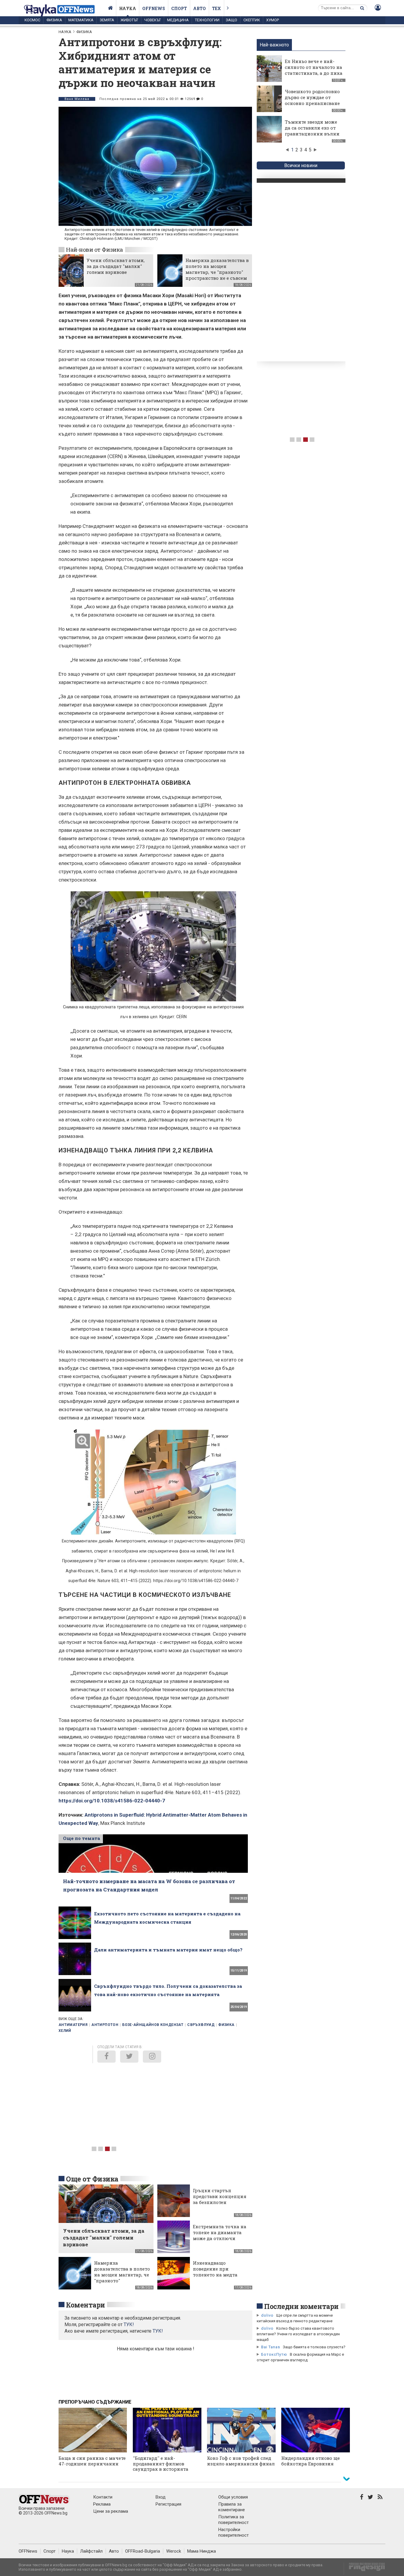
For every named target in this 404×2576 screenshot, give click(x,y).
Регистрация (168, 2504)
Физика (54, 20)
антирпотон (105, 2025)
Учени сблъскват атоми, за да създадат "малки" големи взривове (116, 266)
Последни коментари (301, 2306)
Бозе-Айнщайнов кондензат (153, 2025)
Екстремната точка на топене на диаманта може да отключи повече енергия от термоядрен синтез (220, 2238)
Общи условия (233, 2497)
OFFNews (28, 2551)
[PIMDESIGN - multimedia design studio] (365, 2569)
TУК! (129, 2324)
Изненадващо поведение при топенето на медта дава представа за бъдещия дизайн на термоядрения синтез (219, 2278)
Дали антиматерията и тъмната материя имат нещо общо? (168, 1950)
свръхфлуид (201, 2025)
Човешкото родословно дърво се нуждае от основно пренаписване (312, 97)
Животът (129, 20)
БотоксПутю (274, 2354)
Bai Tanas (271, 2347)
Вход (161, 2497)
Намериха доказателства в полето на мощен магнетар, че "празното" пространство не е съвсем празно (217, 272)
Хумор (273, 20)
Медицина (178, 20)
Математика (81, 20)
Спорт (179, 8)
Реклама (102, 2504)
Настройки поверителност (233, 2532)
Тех (216, 8)
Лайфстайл (91, 2551)
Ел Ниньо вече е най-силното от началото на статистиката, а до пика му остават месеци (314, 70)
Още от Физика (92, 2179)
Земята (107, 20)
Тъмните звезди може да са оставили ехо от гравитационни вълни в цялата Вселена (312, 131)
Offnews (154, 8)
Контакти (103, 2497)
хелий (65, 2031)
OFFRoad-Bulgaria (143, 2551)
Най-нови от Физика (94, 249)
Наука (128, 8)
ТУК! (158, 2331)
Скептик (252, 20)
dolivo (267, 2315)
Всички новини (301, 165)
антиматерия (73, 2025)
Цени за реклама (111, 2511)
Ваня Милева (77, 99)
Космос (32, 20)
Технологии (207, 20)
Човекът (153, 20)
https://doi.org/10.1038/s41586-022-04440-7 (112, 1801)
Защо (231, 20)
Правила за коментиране (232, 2507)
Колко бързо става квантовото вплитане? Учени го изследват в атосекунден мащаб (298, 2334)
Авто (199, 8)
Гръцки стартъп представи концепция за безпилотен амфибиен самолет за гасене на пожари (220, 2202)
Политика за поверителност (233, 2520)
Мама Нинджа (202, 2551)
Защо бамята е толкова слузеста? (314, 2347)
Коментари (85, 2305)
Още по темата (81, 1838)
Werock (174, 2551)
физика (226, 2025)
